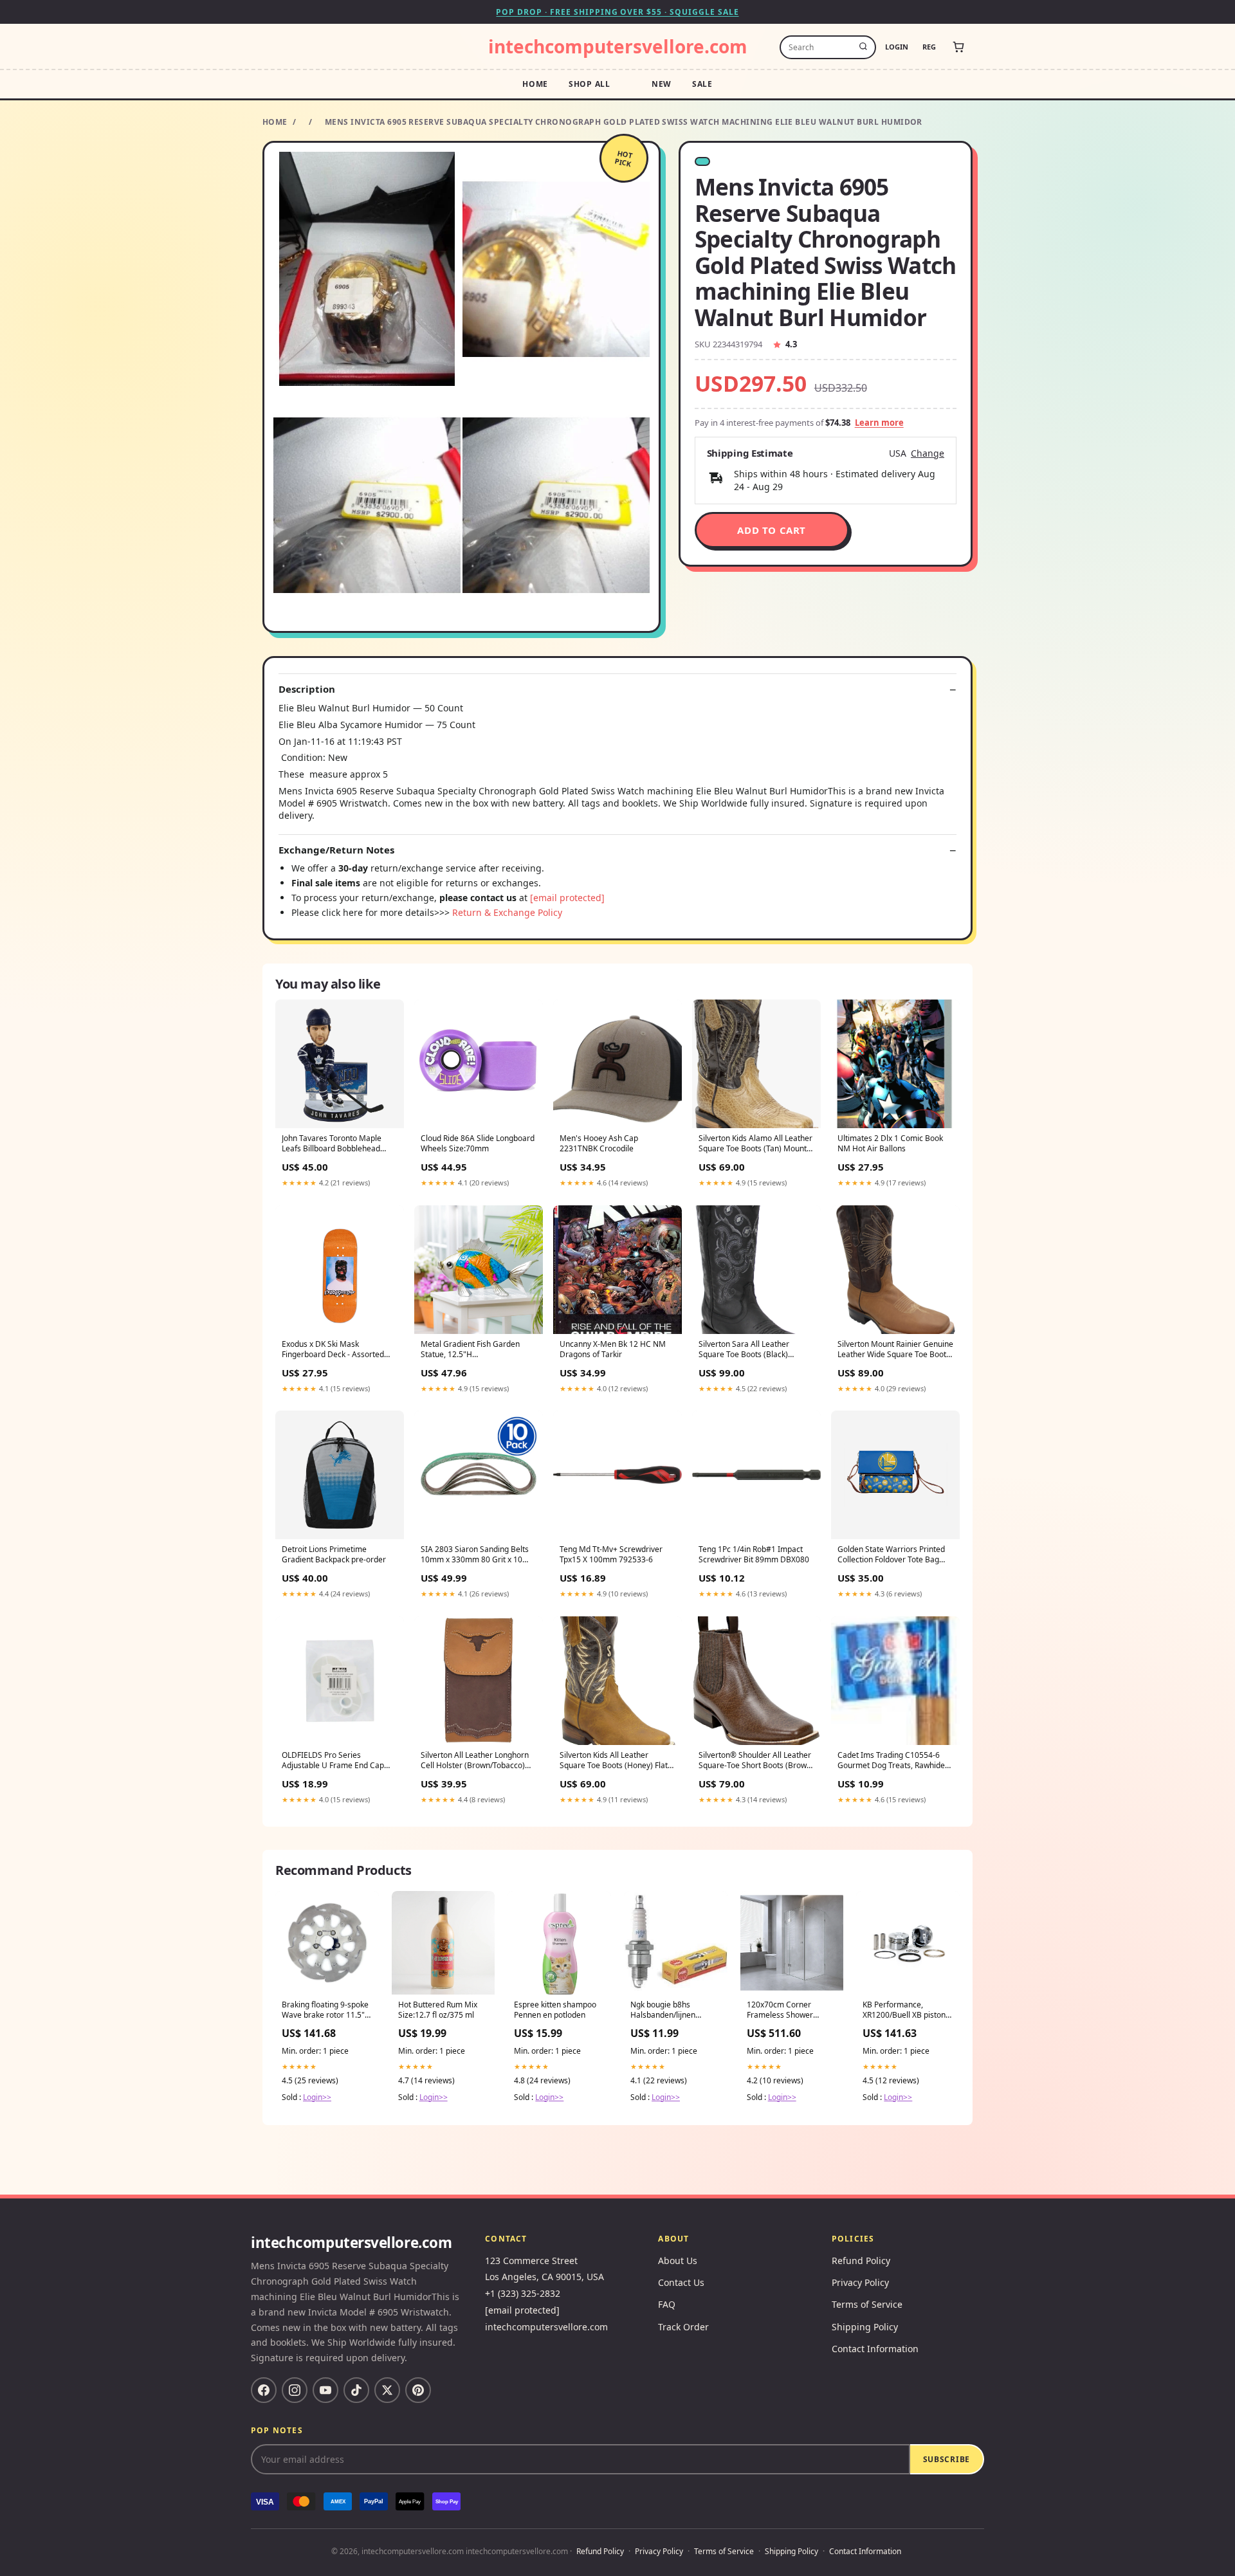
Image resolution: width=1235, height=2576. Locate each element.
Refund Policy (861, 2261)
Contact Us (681, 2282)
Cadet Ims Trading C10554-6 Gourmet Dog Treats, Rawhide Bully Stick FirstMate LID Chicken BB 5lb (891, 1761)
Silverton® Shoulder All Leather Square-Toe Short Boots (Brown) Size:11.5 (756, 1761)
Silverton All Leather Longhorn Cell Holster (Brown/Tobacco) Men (475, 1761)
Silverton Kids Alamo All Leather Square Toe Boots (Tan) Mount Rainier (755, 1144)
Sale (702, 84)
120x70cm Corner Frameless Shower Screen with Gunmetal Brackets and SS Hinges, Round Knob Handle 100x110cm (790, 2011)
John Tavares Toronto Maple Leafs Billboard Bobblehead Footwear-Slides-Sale (332, 1144)
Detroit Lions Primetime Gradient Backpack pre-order (334, 1555)
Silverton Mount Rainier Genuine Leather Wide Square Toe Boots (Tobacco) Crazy (895, 1350)
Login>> (317, 2097)
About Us (678, 2261)
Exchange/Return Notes (336, 850)
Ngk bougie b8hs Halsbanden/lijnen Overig (663, 2011)
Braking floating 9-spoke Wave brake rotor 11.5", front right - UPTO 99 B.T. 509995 (326, 2011)
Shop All (590, 84)
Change (928, 453)
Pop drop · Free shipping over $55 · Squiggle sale (617, 12)
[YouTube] (325, 2390)
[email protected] (567, 898)
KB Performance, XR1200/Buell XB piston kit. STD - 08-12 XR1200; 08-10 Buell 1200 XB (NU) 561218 (905, 2011)
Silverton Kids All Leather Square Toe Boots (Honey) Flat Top (614, 1761)
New (662, 84)
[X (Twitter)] (387, 2390)
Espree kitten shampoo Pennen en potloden (555, 2010)
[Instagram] (295, 2390)
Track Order (683, 2327)
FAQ (667, 2304)
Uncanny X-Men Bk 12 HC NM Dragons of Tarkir (613, 1349)
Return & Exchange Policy (507, 912)
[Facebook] (264, 2390)
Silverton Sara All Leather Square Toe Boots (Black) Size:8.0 (744, 1350)
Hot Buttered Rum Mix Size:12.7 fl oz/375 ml (438, 2010)
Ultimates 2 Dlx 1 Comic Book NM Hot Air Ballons (890, 1144)
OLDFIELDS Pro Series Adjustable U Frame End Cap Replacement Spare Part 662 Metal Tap (333, 1761)
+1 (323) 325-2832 (523, 2293)
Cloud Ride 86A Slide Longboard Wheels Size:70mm (478, 1144)
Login (897, 47)
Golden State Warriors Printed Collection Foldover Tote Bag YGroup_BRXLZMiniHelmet (891, 1555)
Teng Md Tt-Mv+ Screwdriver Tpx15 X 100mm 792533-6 (611, 1555)
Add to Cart (772, 530)
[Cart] (958, 47)
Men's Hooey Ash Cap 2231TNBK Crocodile (599, 1144)
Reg (929, 47)
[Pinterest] (418, 2390)
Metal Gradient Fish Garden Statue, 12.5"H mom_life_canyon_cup (470, 1350)
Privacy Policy (860, 2282)
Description (307, 689)
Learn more (879, 423)
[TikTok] (356, 2390)
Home (535, 84)
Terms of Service (867, 2304)
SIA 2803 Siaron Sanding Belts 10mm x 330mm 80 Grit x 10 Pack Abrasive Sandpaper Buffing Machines (475, 1555)
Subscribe (947, 2459)
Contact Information (875, 2349)
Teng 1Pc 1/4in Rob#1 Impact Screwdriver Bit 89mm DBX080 (754, 1555)
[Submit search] (863, 47)
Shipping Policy (865, 2327)
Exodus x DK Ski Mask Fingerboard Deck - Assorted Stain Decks (333, 1350)
